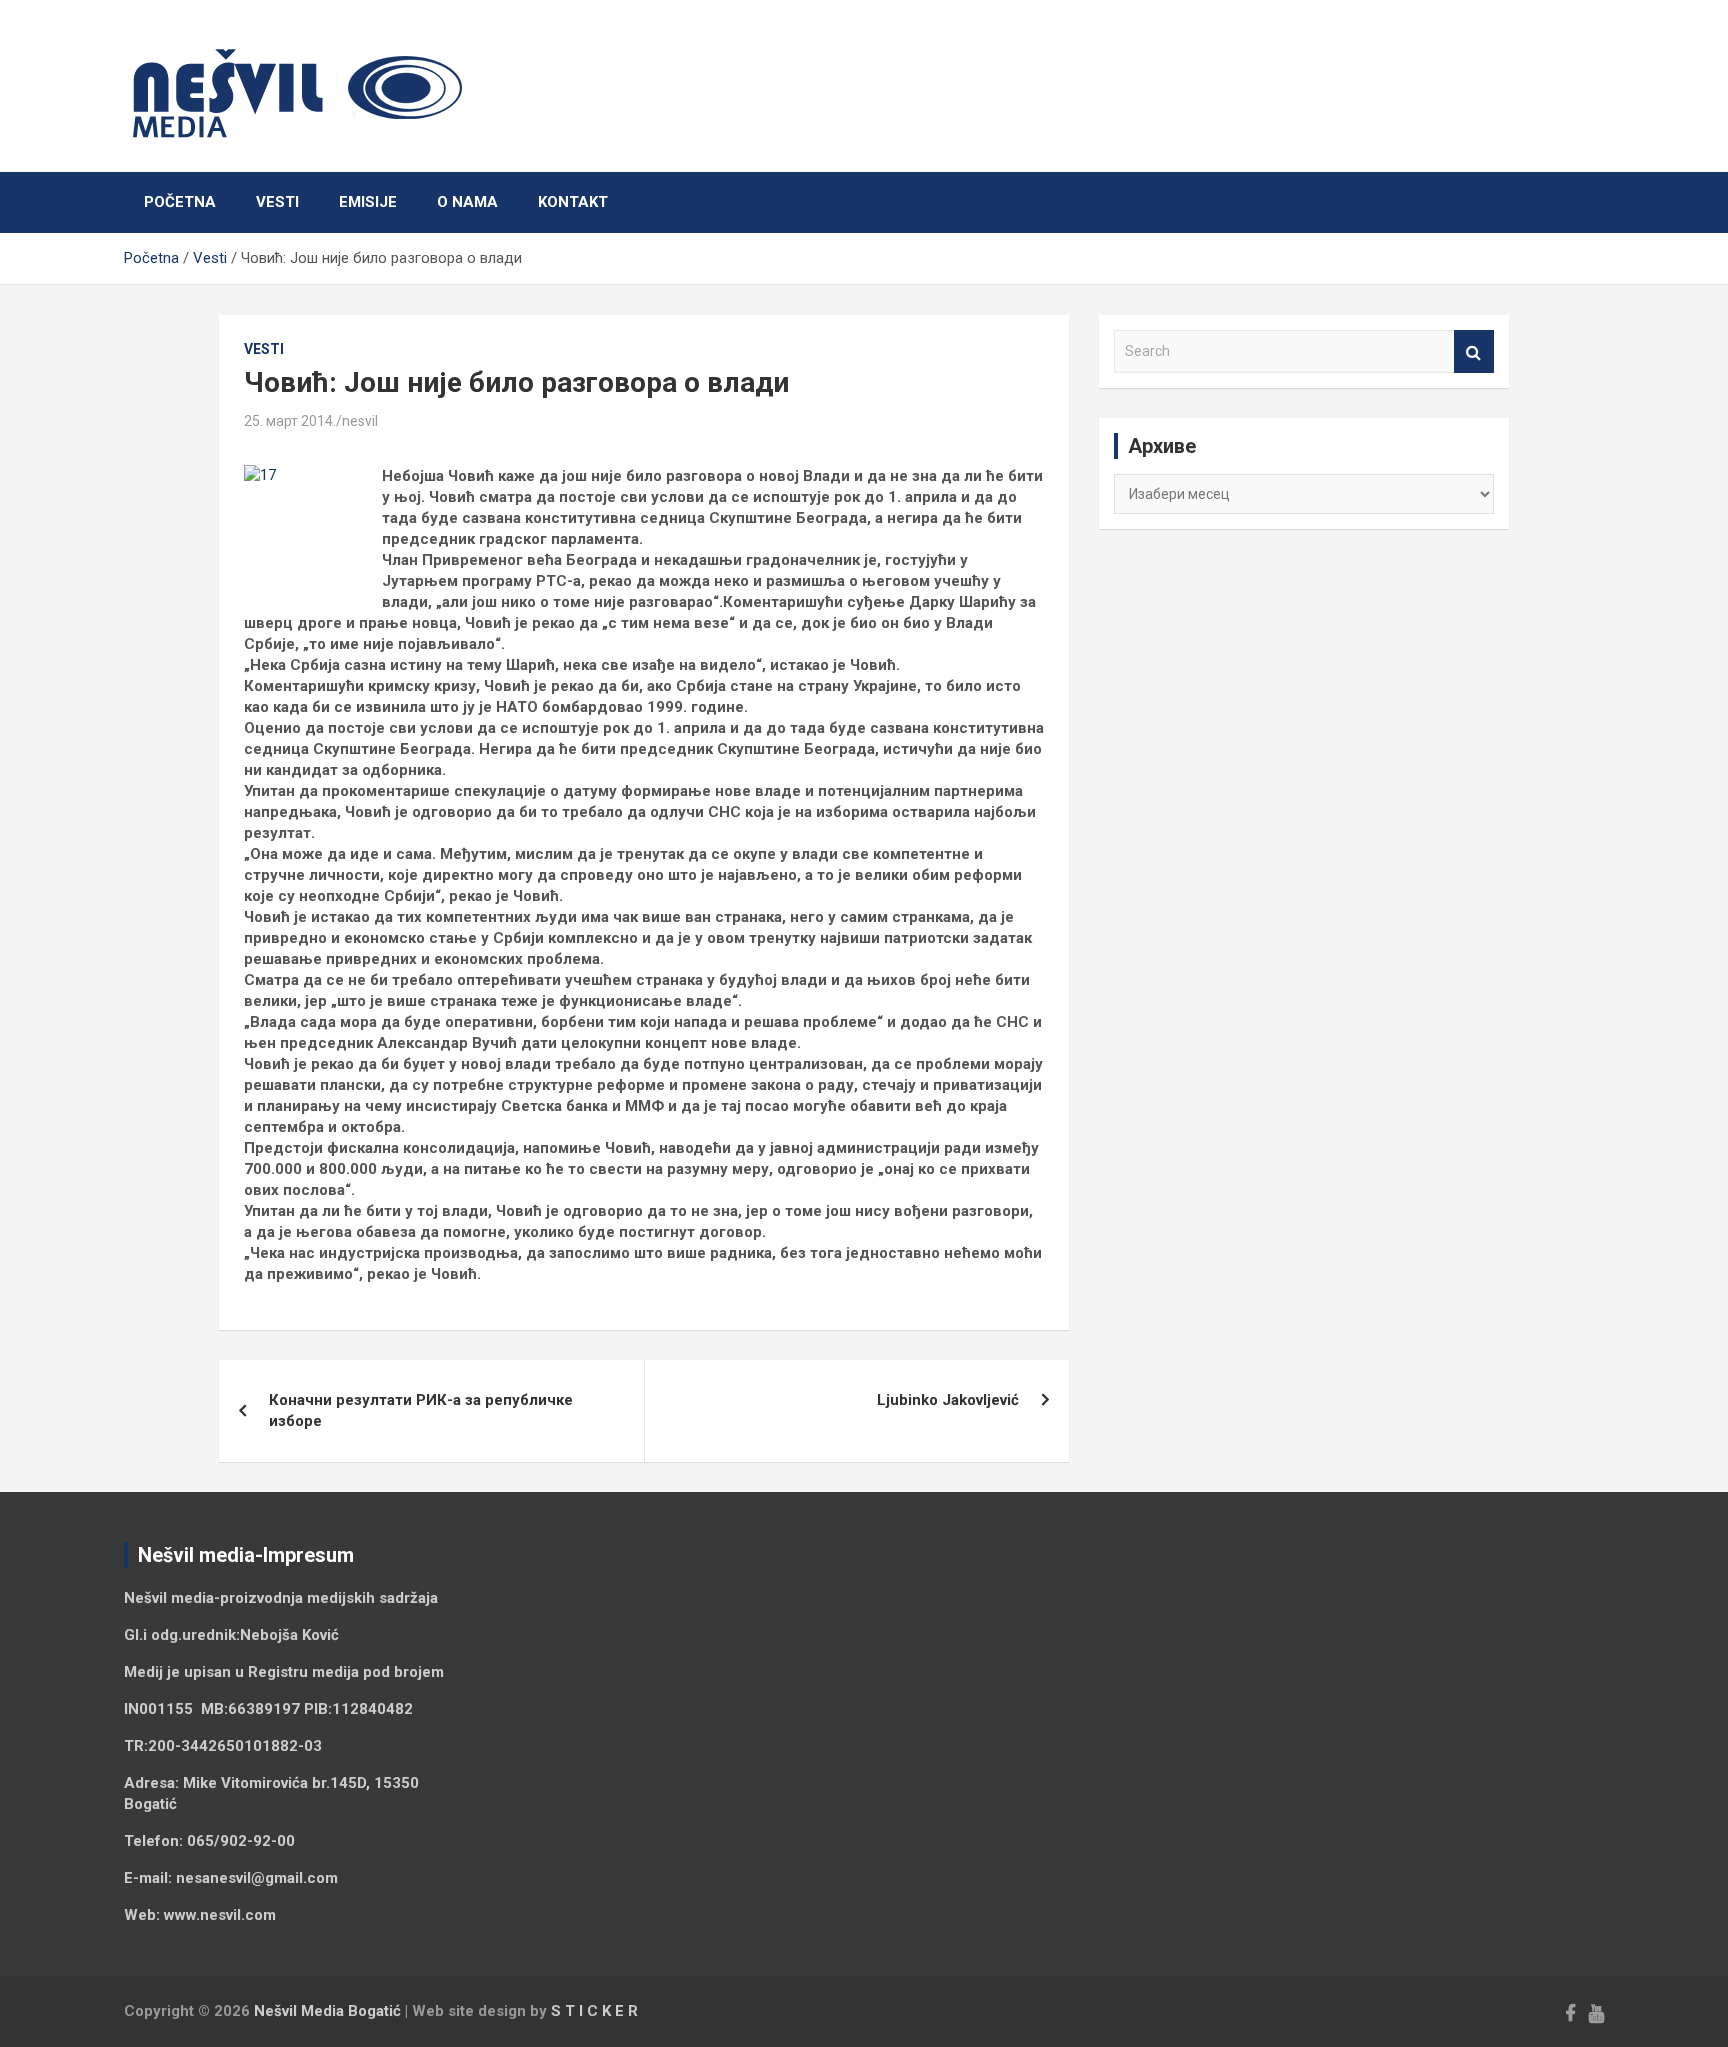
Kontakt (573, 202)
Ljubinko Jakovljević (948, 1400)
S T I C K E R (594, 2011)
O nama (467, 202)
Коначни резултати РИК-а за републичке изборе (421, 1410)
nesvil (360, 421)
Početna (180, 202)
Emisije (368, 202)
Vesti (277, 202)
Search (1474, 351)
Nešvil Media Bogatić (327, 2011)
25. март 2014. (290, 421)
